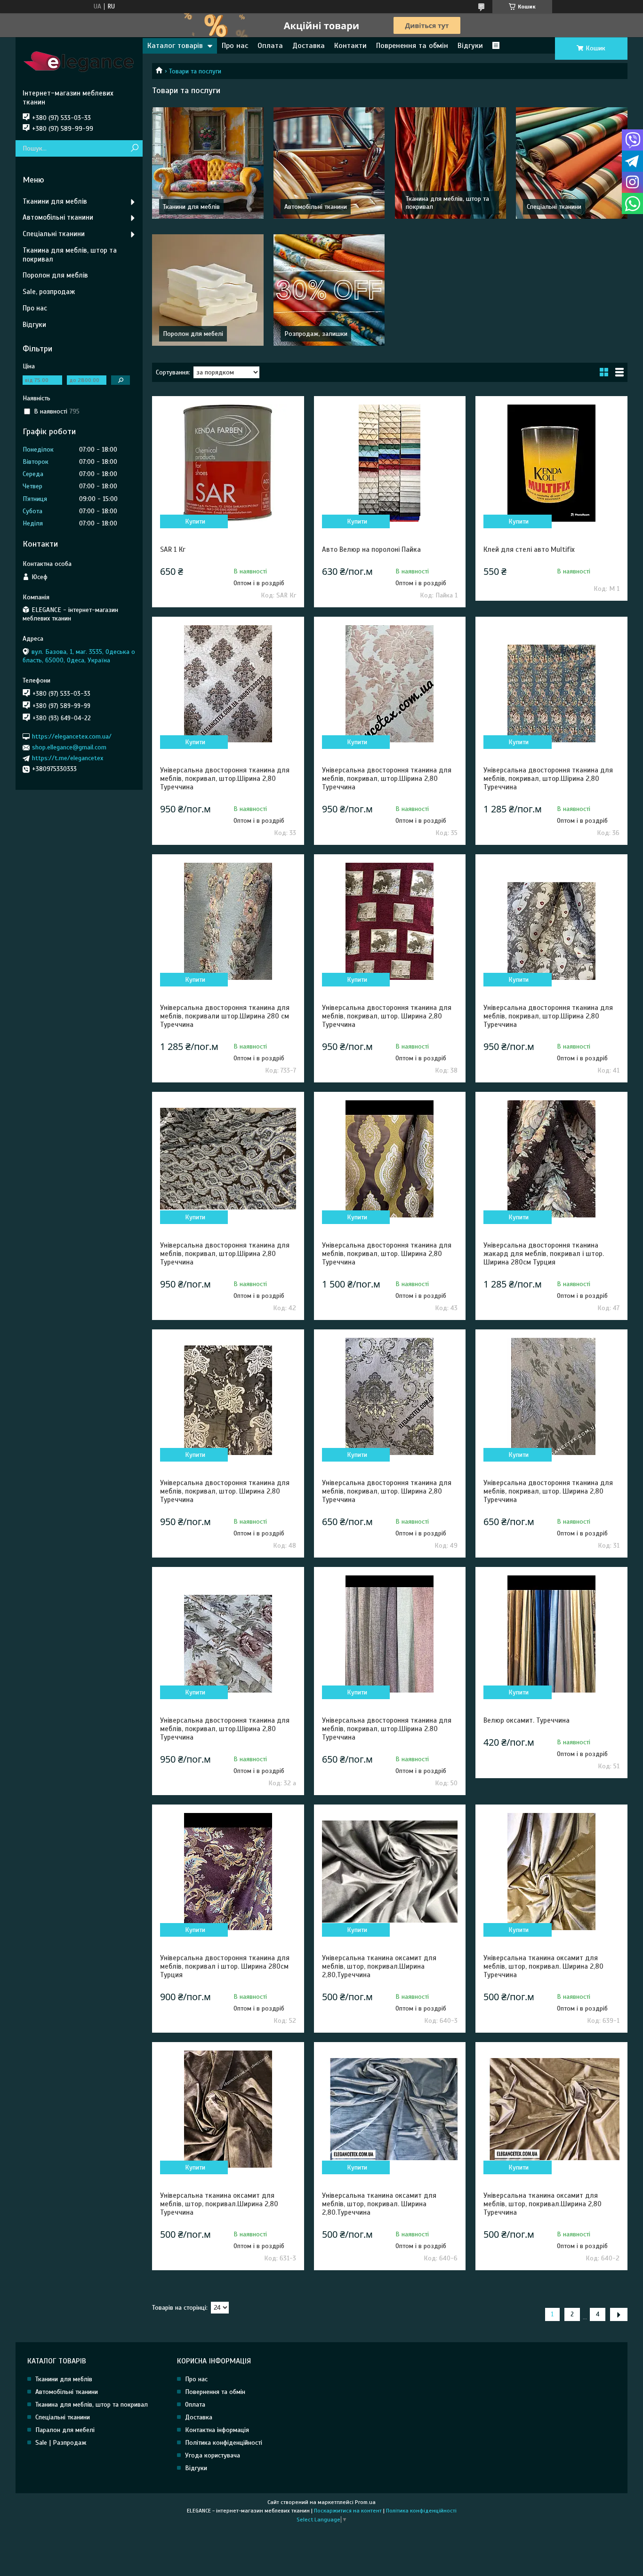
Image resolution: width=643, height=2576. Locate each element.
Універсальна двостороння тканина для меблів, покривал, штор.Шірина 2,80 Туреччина (225, 779)
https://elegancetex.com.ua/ (72, 736)
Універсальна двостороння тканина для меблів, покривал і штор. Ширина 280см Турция (225, 1966)
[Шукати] (134, 148)
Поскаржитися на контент (348, 2511)
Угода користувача (213, 2455)
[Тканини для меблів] (208, 163)
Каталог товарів (175, 46)
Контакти (350, 46)
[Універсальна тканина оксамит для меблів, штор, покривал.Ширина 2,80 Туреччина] (228, 2109)
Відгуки (470, 46)
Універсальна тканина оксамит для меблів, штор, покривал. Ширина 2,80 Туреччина (543, 1966)
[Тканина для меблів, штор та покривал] (451, 163)
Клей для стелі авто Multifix (529, 549)
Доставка (309, 46)
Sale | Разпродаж (61, 2443)
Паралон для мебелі (65, 2430)
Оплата (270, 46)
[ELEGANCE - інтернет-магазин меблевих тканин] (79, 63)
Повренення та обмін (412, 46)
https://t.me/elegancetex (68, 758)
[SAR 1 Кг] (228, 463)
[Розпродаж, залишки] (329, 290)
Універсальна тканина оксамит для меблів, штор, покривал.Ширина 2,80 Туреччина (219, 2204)
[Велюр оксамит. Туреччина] (551, 1634)
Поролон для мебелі (193, 334)
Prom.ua (365, 2502)
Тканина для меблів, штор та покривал (70, 255)
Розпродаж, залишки (316, 334)
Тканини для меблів (191, 207)
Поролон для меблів (55, 275)
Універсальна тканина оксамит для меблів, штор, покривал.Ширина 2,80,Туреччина (379, 1966)
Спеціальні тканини (554, 207)
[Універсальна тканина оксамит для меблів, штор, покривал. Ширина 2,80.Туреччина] (390, 2109)
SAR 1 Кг (173, 549)
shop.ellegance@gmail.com (69, 747)
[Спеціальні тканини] (572, 163)
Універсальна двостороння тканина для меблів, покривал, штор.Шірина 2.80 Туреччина (387, 1729)
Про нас (235, 46)
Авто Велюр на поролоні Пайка (371, 549)
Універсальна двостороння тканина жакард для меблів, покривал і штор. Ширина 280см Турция (544, 1254)
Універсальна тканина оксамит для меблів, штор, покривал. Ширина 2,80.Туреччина (379, 2204)
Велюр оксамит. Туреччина (526, 1720)
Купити (195, 521)
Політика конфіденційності (224, 2443)
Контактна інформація (217, 2430)
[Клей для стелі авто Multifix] (551, 463)
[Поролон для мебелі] (208, 290)
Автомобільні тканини (316, 207)
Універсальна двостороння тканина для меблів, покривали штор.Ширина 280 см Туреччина (225, 1016)
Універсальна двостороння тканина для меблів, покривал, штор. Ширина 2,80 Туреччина (387, 1016)
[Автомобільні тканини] (329, 163)
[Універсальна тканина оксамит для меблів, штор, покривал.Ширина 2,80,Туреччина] (390, 1871)
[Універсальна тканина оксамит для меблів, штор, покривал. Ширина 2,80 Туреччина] (551, 1871)
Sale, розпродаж (49, 292)
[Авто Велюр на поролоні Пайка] (390, 463)
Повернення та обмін (215, 2392)
